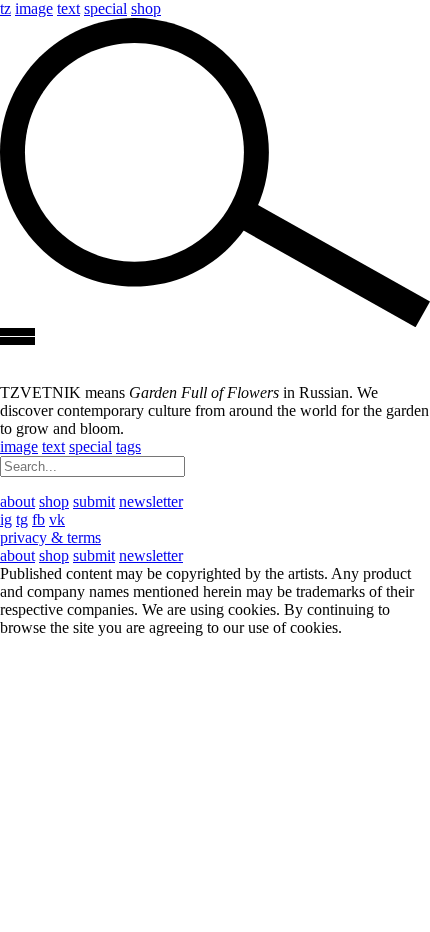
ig (6, 519)
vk (57, 519)
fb (38, 519)
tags (128, 446)
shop (146, 8)
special (105, 8)
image (34, 8)
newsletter (151, 501)
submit (94, 501)
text (68, 8)
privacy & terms (50, 537)
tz (5, 8)
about (17, 501)
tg (22, 519)
